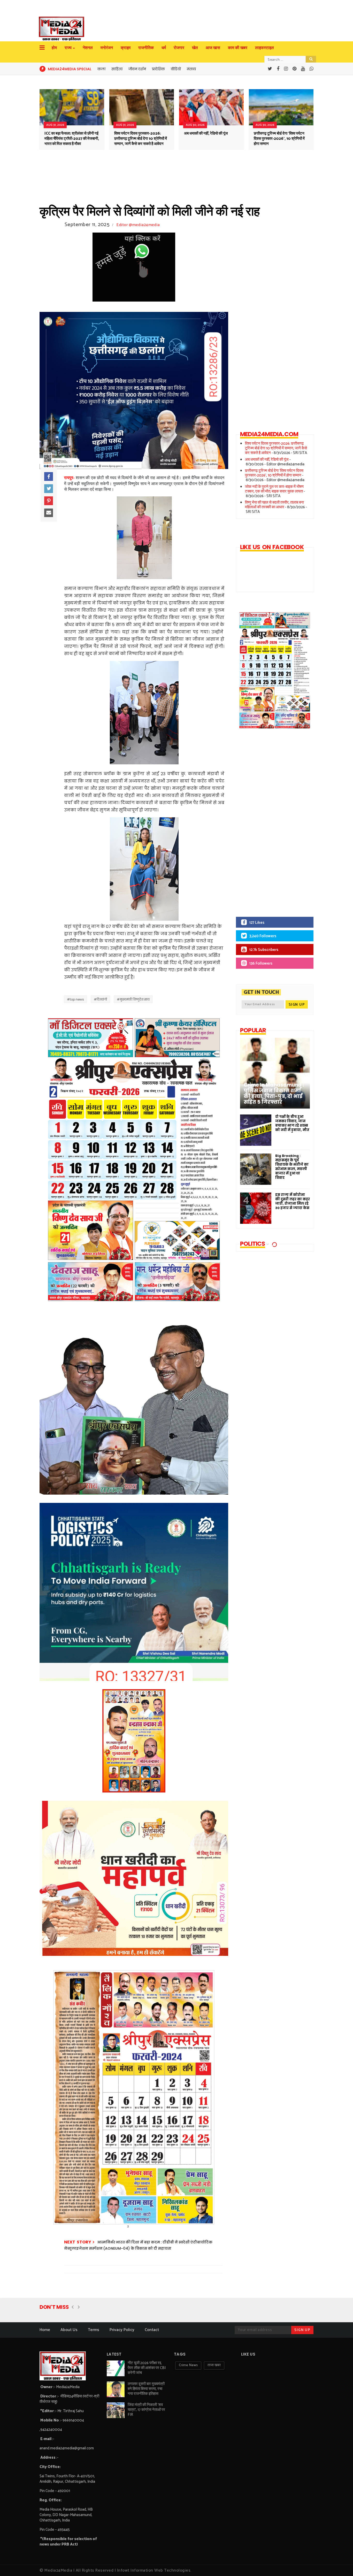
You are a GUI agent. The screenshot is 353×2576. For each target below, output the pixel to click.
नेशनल (88, 48)
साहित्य (117, 69)
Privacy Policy (122, 2330)
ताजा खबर (214, 2365)
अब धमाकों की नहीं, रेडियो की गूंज (206, 133)
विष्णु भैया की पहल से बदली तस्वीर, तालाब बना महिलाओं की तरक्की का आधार (274, 505)
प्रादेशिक (158, 69)
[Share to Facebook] (49, 476)
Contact (152, 2330)
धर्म (164, 48)
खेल (195, 48)
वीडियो (176, 69)
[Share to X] (49, 489)
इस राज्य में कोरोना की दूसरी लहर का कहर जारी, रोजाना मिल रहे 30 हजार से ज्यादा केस (293, 1201)
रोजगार (179, 48)
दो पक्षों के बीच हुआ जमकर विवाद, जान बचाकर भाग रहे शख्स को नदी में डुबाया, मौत (292, 1123)
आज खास (213, 48)
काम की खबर (238, 48)
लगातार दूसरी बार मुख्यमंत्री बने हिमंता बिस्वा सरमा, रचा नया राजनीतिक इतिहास (146, 2389)
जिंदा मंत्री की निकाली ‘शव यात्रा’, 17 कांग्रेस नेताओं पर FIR (146, 2410)
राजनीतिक (146, 48)
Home (45, 2330)
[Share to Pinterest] (49, 501)
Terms (94, 2330)
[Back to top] (340, 2564)
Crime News (188, 2365)
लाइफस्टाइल (264, 48)
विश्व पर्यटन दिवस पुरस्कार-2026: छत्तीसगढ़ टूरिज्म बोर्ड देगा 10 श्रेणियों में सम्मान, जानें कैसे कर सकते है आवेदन (141, 139)
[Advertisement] (271, 826)
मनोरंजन (107, 48)
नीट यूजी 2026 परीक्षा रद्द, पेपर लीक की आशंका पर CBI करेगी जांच (147, 2368)
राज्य (68, 48)
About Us (69, 2330)
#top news (75, 999)
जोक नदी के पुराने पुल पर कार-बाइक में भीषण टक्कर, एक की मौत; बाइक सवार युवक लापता (274, 489)
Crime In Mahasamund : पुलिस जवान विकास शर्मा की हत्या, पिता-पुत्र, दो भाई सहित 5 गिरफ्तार (274, 1094)
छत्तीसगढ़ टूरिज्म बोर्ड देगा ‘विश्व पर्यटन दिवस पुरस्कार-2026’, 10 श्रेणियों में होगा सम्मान (279, 139)
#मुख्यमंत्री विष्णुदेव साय (133, 999)
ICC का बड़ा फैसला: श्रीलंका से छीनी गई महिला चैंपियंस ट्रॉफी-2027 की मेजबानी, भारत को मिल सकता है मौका (72, 139)
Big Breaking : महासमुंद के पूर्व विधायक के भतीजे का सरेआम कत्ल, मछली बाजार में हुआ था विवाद (292, 1167)
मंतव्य (191, 69)
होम (54, 48)
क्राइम (126, 48)
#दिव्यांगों (100, 999)
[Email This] (49, 513)
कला (101, 69)
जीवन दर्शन (137, 69)
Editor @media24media (138, 225)
